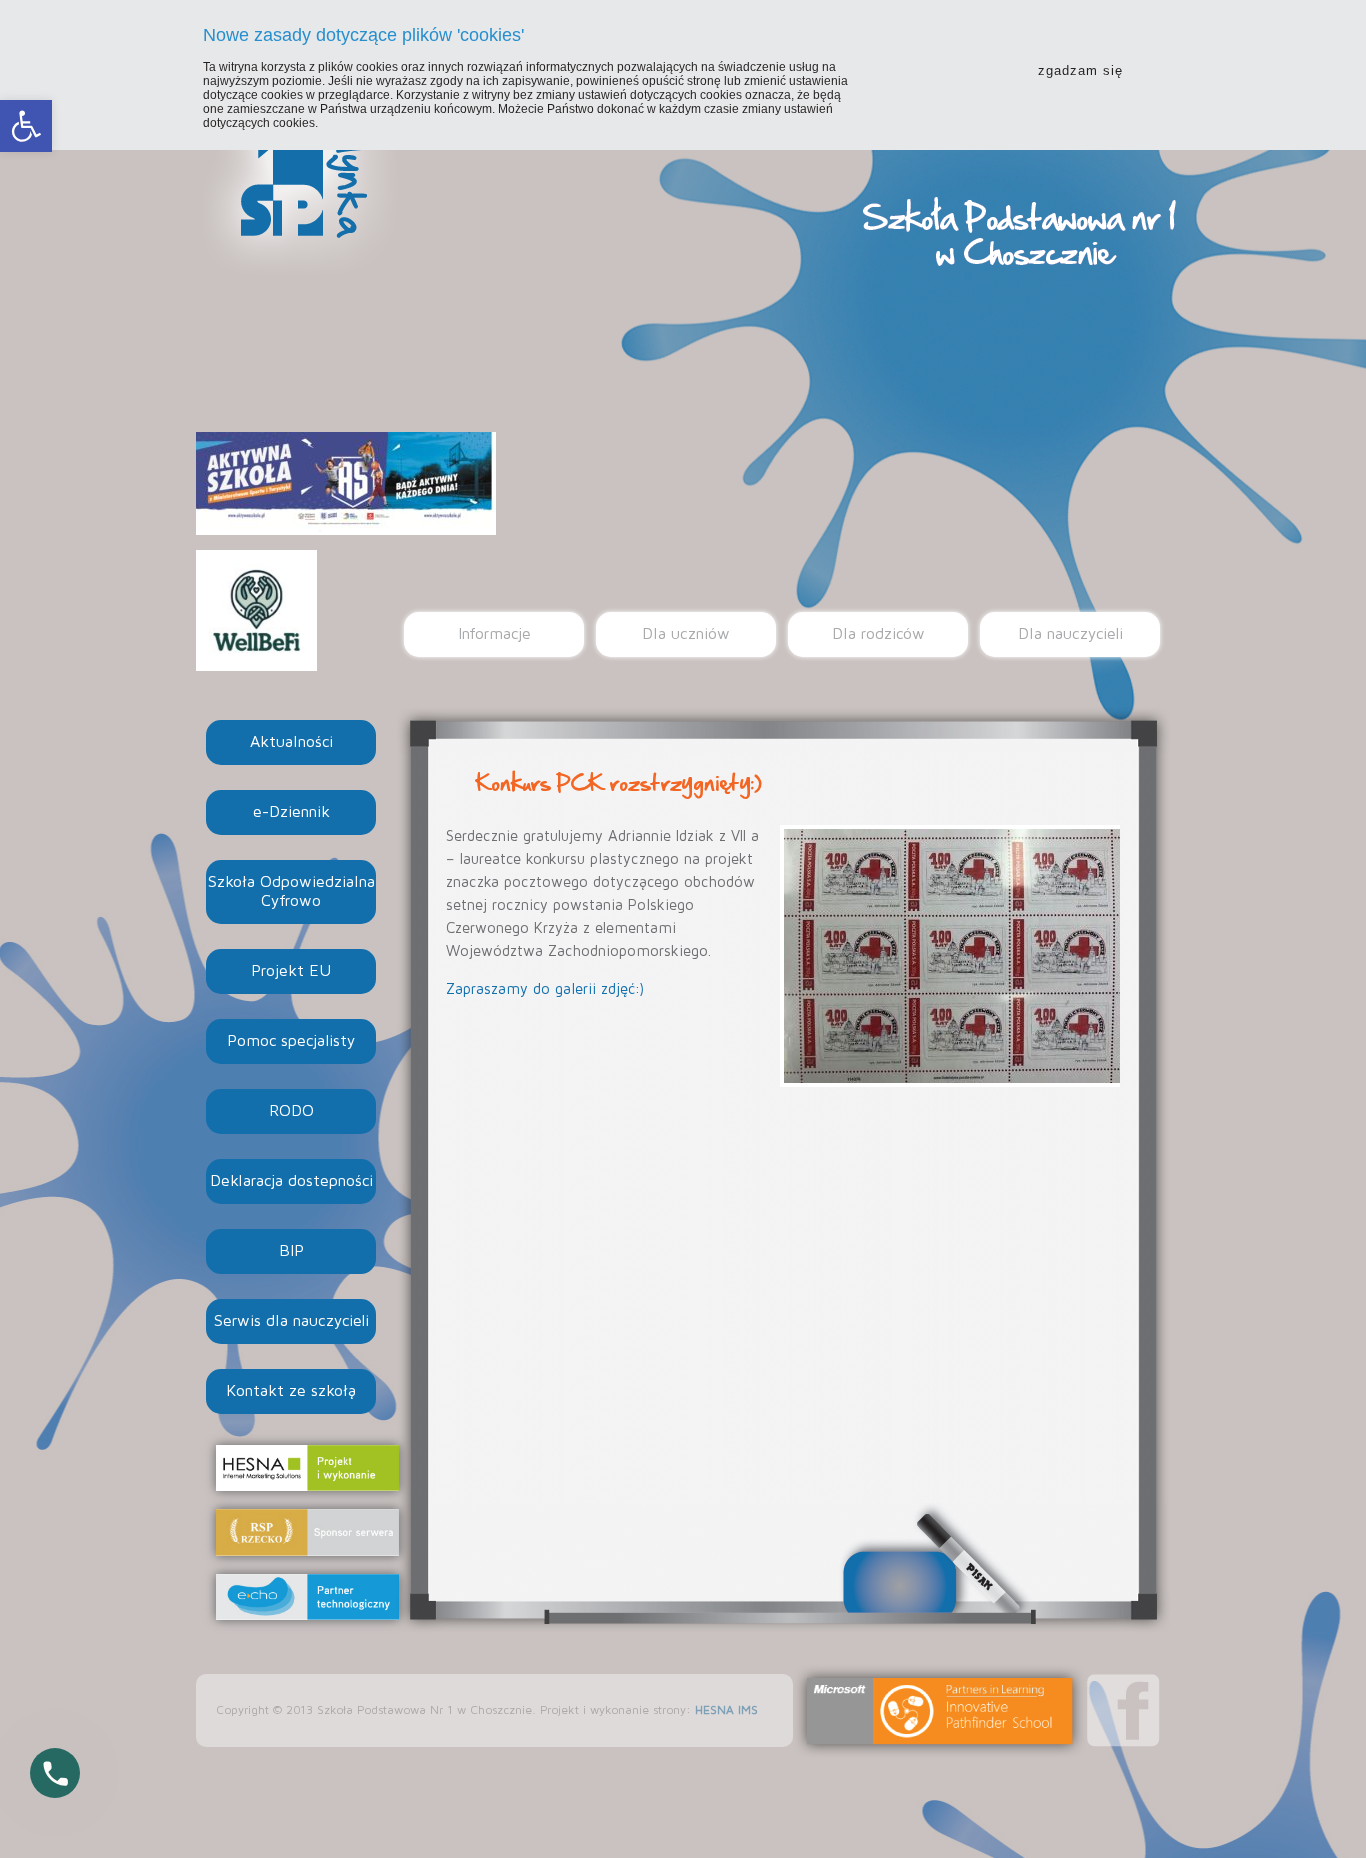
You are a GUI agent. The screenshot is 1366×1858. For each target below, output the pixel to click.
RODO (291, 1111)
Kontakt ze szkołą (291, 1391)
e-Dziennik (291, 812)
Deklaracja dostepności (291, 1181)
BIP (291, 1251)
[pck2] (950, 956)
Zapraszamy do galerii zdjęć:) (545, 989)
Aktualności (291, 742)
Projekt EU (291, 971)
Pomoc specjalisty (291, 1041)
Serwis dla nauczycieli (291, 1321)
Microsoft (940, 1711)
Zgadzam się (1080, 70)
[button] (26, 126)
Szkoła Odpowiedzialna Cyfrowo (291, 891)
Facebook (1123, 1710)
